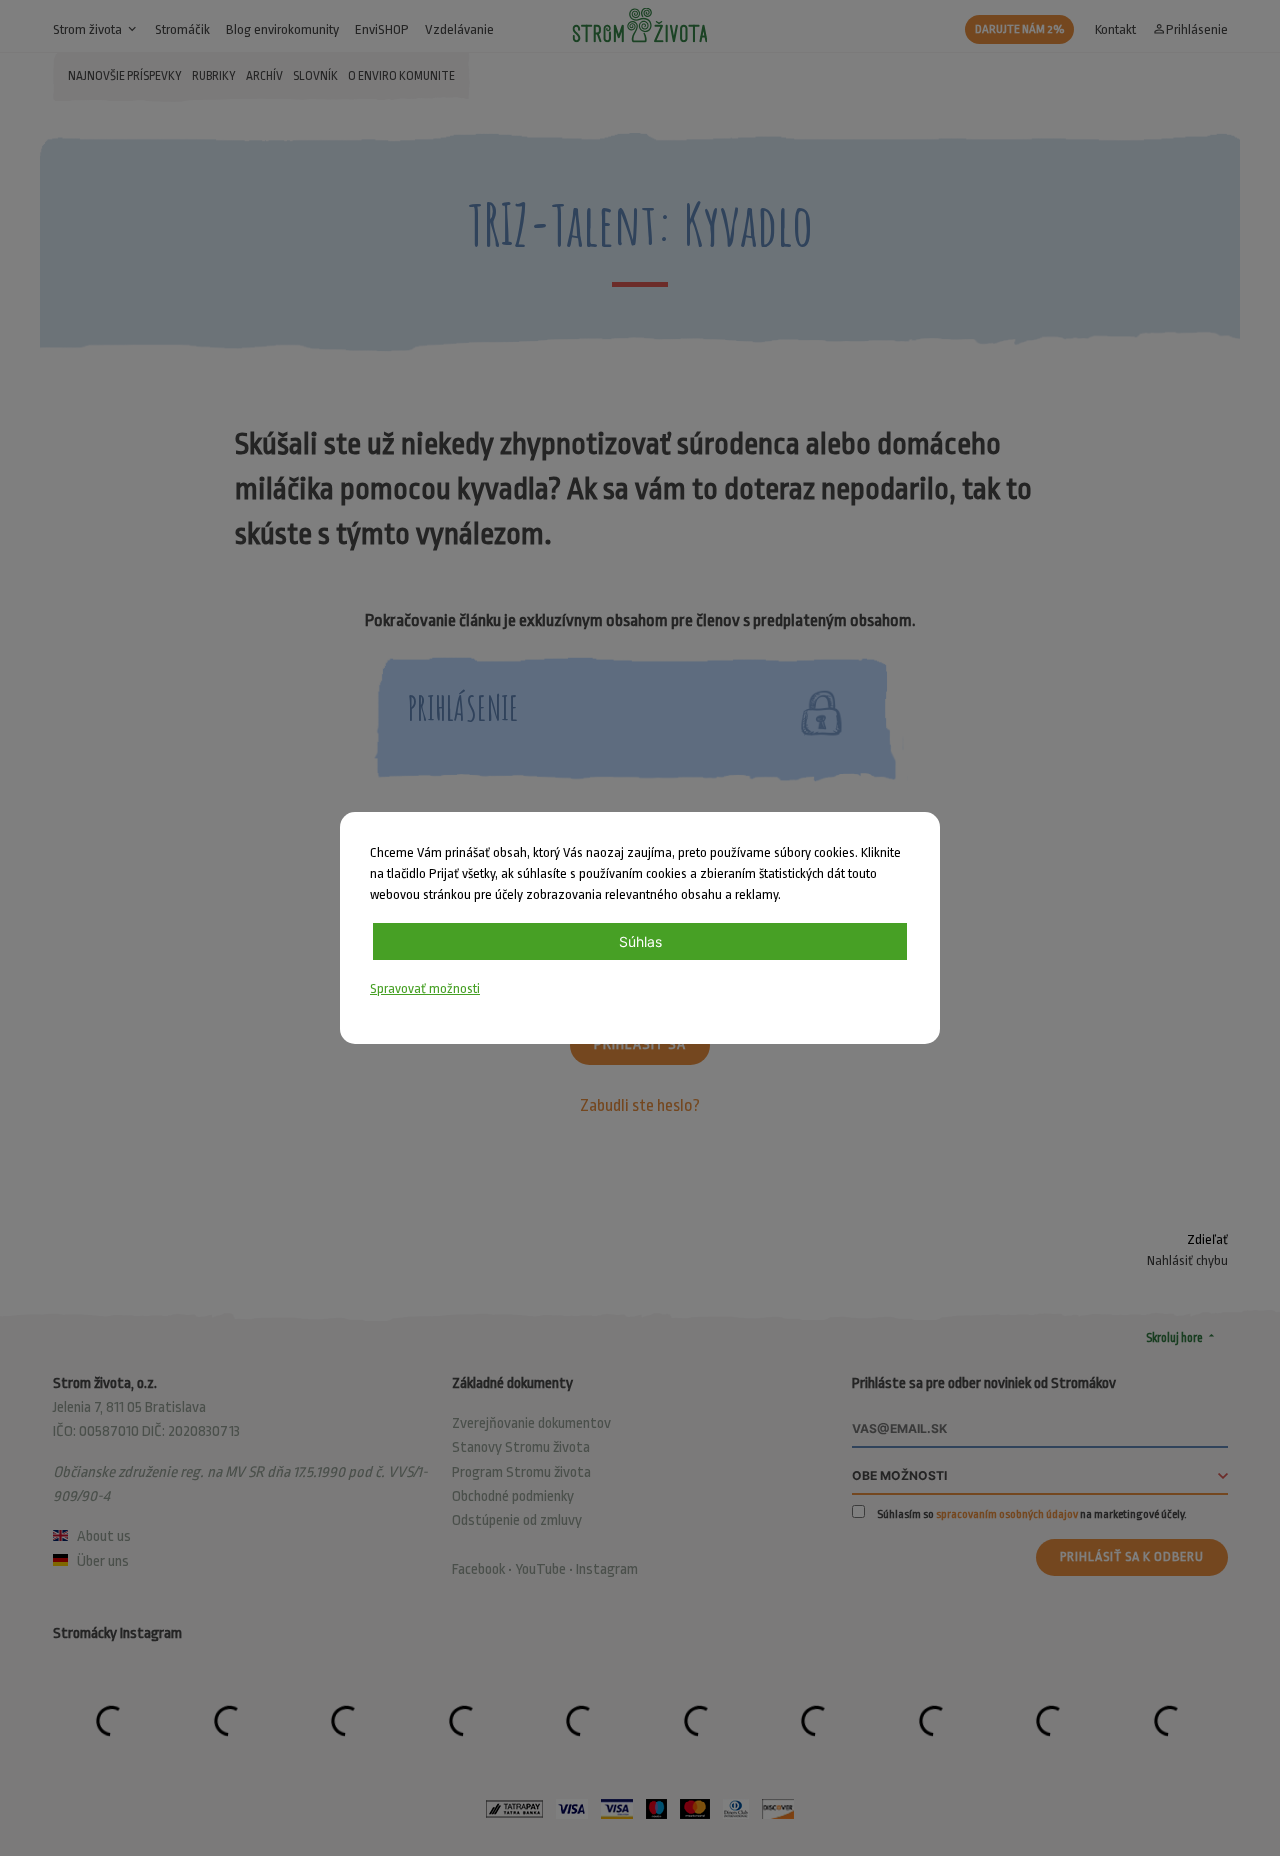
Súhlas (640, 941)
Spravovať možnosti (425, 988)
